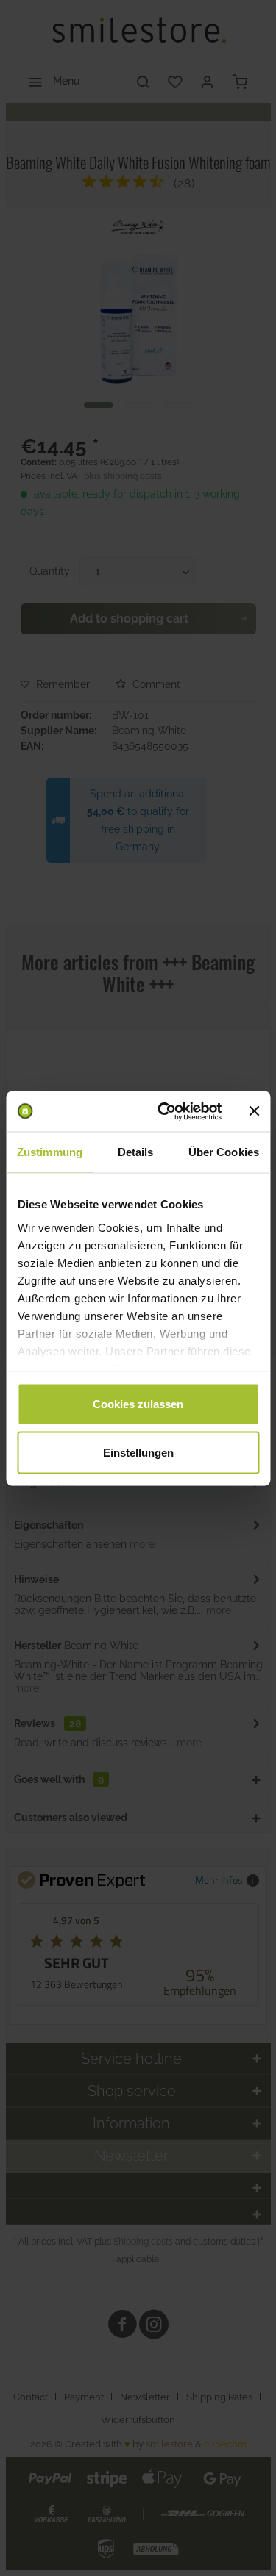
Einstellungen (138, 1452)
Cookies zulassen (138, 1404)
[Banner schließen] (254, 1111)
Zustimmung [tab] (50, 1152)
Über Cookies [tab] (224, 1152)
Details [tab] (136, 1152)
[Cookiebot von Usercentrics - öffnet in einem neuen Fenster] (164, 1111)
